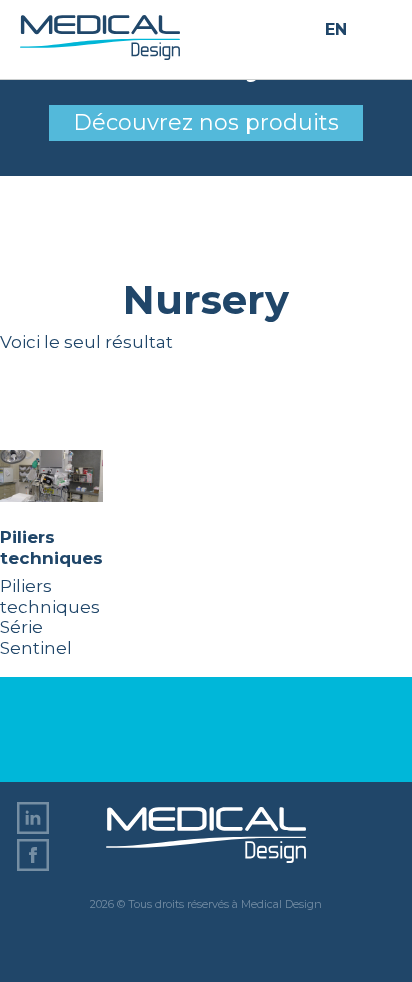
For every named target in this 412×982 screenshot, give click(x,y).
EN (336, 30)
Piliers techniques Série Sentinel (51, 592)
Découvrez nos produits (206, 122)
